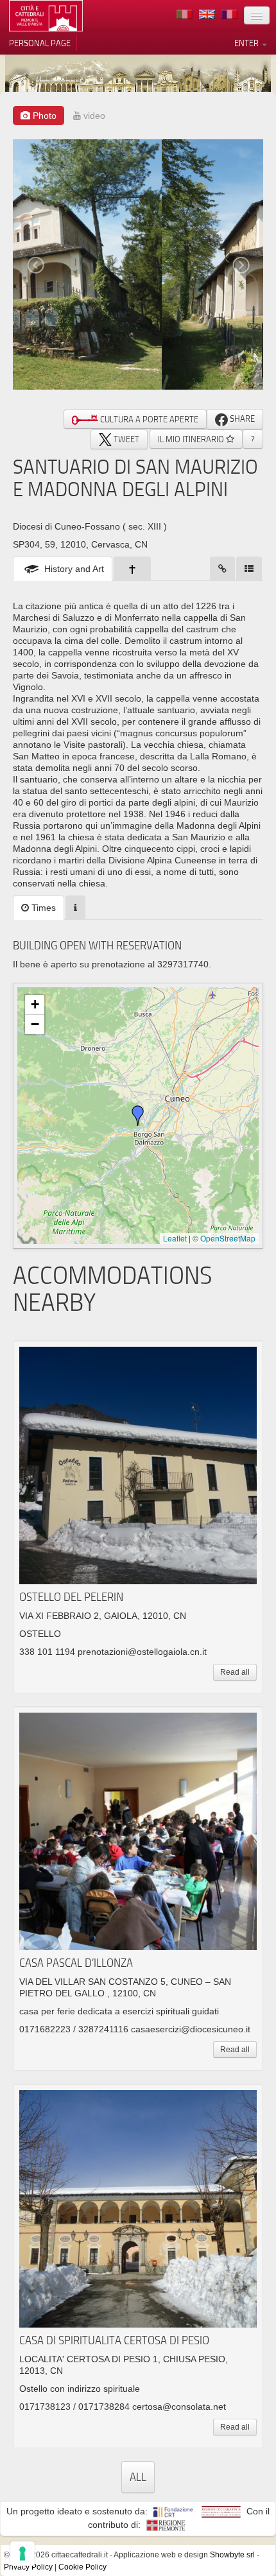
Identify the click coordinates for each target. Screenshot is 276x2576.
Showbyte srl (232, 2555)
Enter (247, 43)
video (93, 116)
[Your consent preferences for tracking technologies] (22, 2554)
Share (241, 419)
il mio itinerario (192, 439)
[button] (138, 1116)
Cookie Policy (82, 2567)
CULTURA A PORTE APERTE (148, 419)
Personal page (40, 43)
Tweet (125, 439)
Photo (43, 116)
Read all (235, 1672)
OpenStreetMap (228, 1238)
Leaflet (175, 1238)
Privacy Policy (28, 2567)
